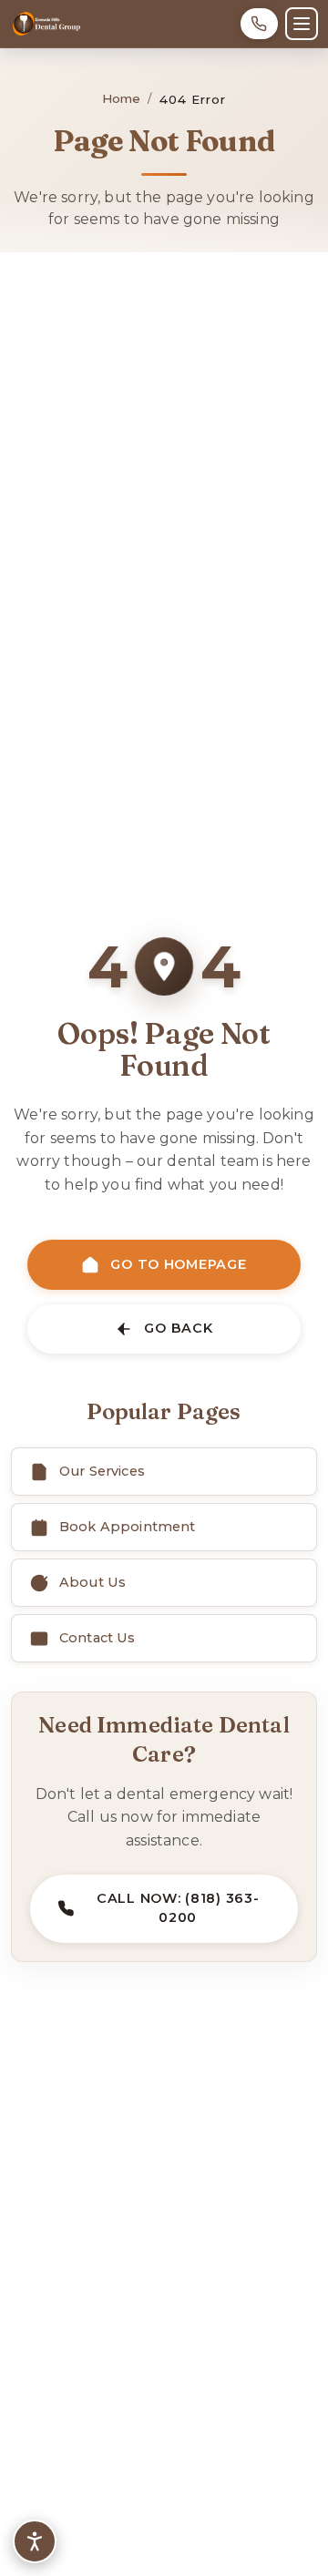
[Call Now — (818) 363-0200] (259, 24)
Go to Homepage (178, 1264)
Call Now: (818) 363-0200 (178, 1908)
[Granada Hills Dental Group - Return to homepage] (46, 24)
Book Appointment (128, 1527)
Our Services (102, 1471)
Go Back (178, 1328)
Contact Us (97, 1638)
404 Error (193, 99)
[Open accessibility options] (35, 2541)
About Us (92, 1582)
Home (122, 98)
